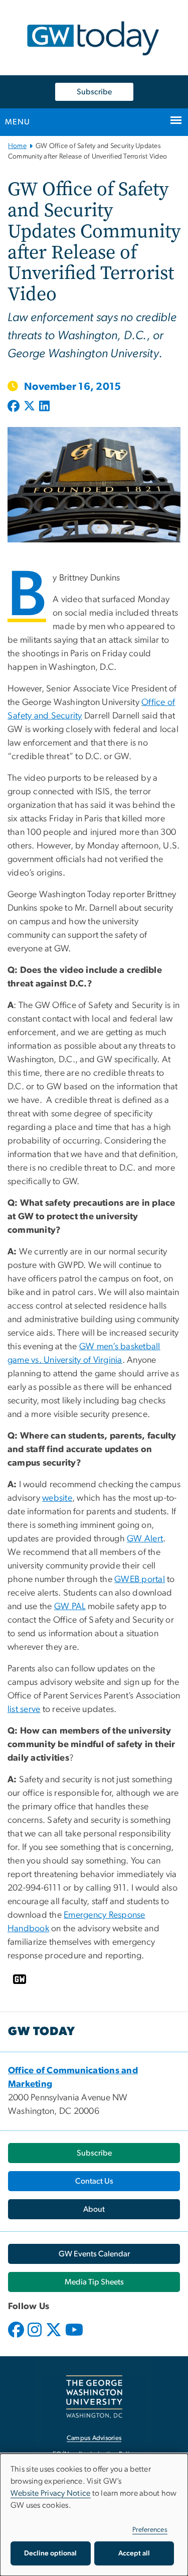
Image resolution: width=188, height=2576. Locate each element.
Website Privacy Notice (51, 2493)
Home (17, 146)
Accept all (134, 2553)
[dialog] (94, 2515)
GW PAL (70, 1607)
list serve (24, 1709)
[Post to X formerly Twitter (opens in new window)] (29, 407)
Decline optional (50, 2553)
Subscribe (94, 92)
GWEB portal (140, 1580)
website (57, 1498)
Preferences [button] (150, 2530)
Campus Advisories (94, 2438)
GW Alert (145, 1539)
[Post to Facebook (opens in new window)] (15, 407)
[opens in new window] (17, 2337)
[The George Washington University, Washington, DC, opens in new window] (94, 2397)
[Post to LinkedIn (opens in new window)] (44, 407)
